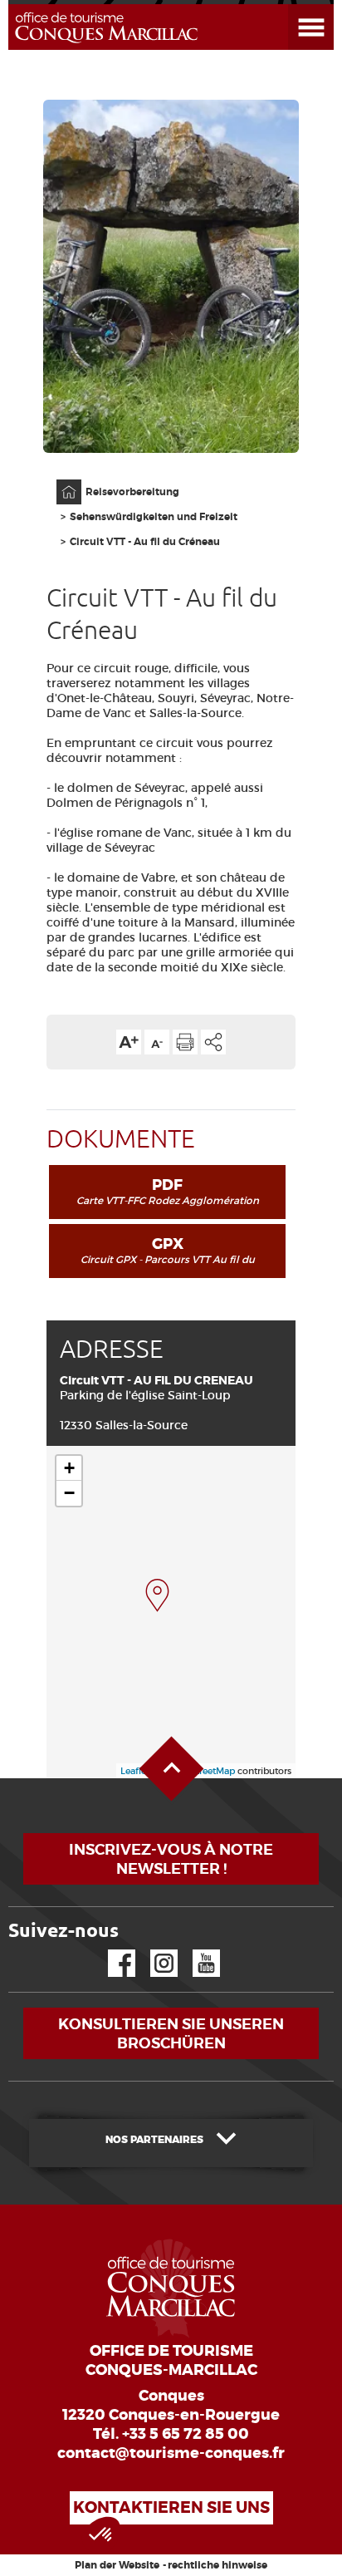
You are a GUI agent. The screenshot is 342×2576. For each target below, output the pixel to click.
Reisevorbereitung (132, 492)
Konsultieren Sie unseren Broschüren (171, 2033)
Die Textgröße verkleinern (157, 1042)
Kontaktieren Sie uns (171, 2507)
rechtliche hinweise (217, 2565)
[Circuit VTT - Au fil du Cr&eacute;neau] (157, 1595)
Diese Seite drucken (185, 1042)
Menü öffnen (291, 5)
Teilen (213, 1042)
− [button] (69, 1493)
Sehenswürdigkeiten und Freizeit (154, 517)
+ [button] (69, 1468)
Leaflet (135, 1771)
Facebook (111, 1950)
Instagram (152, 1950)
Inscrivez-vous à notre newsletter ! (171, 1859)
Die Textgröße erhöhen (129, 1042)
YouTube (195, 1950)
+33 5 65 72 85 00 (186, 2434)
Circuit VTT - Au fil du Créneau (145, 542)
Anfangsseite (60, 480)
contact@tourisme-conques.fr (171, 2453)
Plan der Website (117, 2565)
